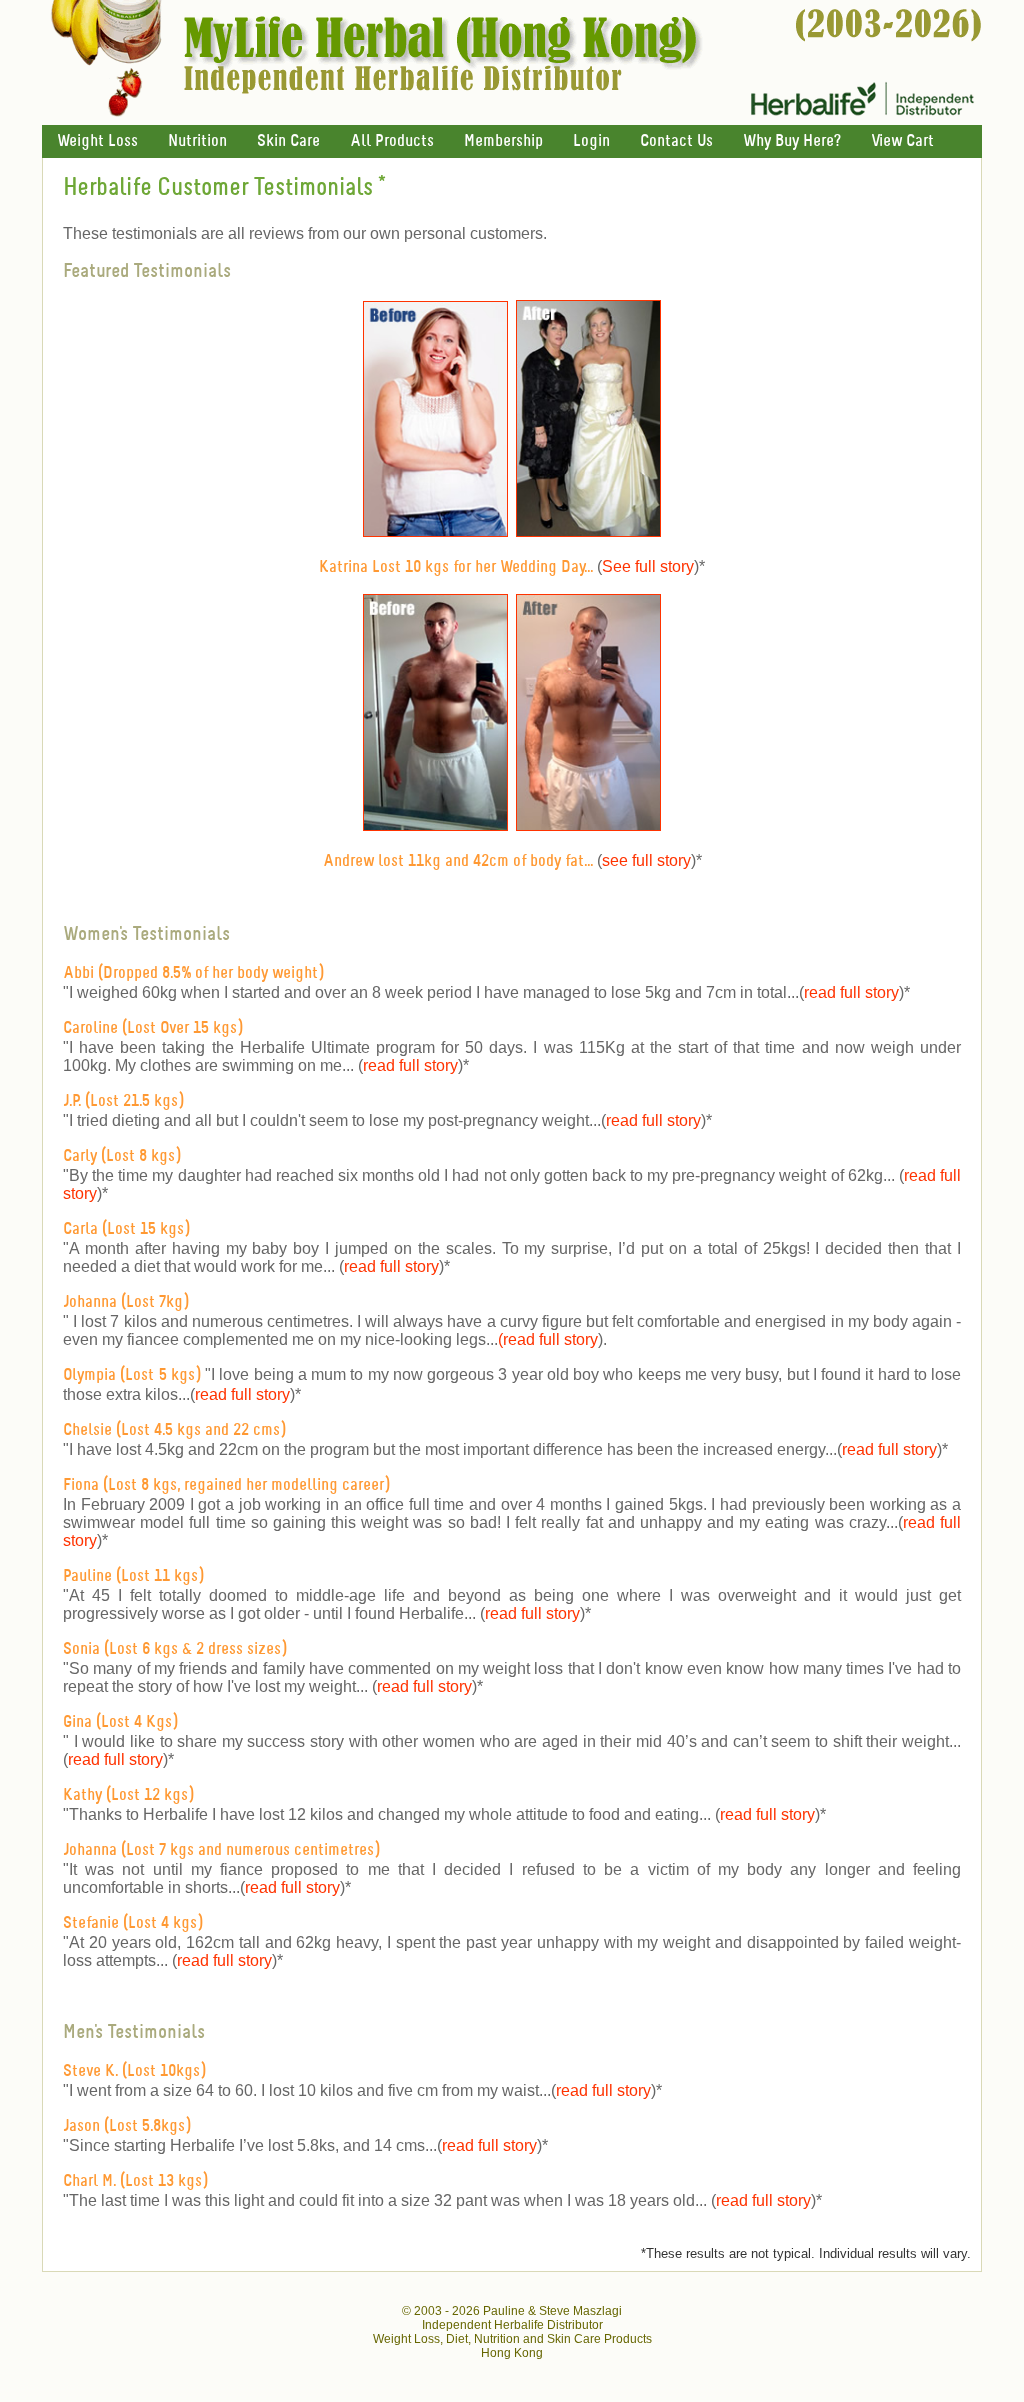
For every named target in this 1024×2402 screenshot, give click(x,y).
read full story (851, 992)
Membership (503, 141)
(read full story (548, 1339)
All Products (392, 141)
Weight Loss (97, 141)
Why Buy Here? (792, 141)
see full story (646, 860)
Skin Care (288, 141)
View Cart (902, 141)
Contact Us (676, 141)
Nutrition (197, 141)
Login (591, 141)
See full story (648, 566)
